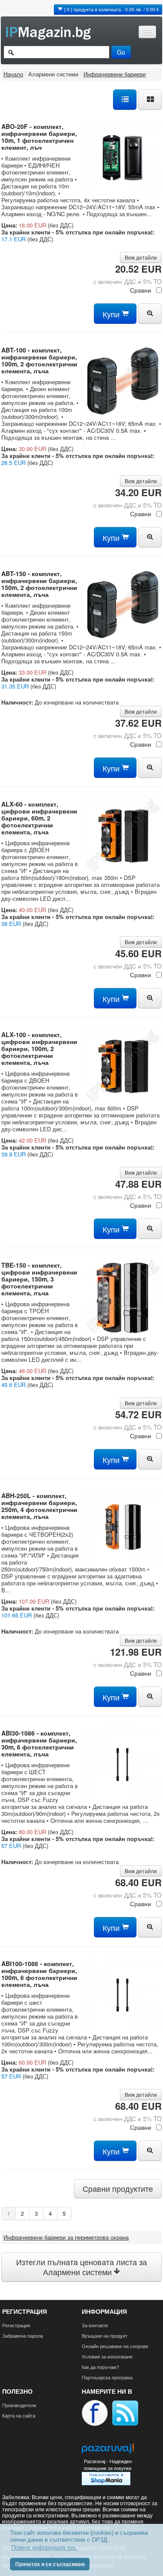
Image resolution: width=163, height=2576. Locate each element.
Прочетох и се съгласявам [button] (50, 2564)
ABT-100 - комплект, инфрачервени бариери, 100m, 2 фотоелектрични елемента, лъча (39, 360)
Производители (19, 2405)
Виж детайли (141, 257)
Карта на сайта (19, 2415)
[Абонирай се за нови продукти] (125, 2412)
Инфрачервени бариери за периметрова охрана (66, 2237)
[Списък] (125, 99)
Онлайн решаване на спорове (115, 2346)
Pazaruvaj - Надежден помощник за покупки (108, 2465)
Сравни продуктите (118, 2189)
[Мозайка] (150, 99)
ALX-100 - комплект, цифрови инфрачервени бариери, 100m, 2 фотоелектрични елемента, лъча (39, 1048)
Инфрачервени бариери (115, 74)
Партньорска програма (107, 2377)
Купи (112, 314)
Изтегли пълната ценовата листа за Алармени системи (81, 2267)
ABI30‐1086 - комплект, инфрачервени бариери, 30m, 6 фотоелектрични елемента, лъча (39, 1743)
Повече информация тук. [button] (44, 2548)
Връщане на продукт (105, 2336)
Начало (13, 74)
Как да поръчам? (100, 2367)
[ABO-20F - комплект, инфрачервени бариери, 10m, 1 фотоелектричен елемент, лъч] (123, 156)
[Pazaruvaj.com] (108, 2451)
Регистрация (16, 2325)
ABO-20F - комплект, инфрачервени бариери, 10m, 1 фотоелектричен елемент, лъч (39, 137)
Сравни (141, 290)
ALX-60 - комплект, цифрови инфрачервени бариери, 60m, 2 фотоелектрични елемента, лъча (39, 818)
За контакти (95, 2325)
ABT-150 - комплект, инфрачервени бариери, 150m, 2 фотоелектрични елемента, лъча (39, 584)
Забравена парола (23, 2336)
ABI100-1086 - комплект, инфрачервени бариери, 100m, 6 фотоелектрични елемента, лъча (39, 1974)
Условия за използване (107, 2356)
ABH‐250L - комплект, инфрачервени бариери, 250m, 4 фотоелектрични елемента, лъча (39, 1506)
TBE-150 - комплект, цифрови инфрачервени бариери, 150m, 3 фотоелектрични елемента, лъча (39, 1279)
